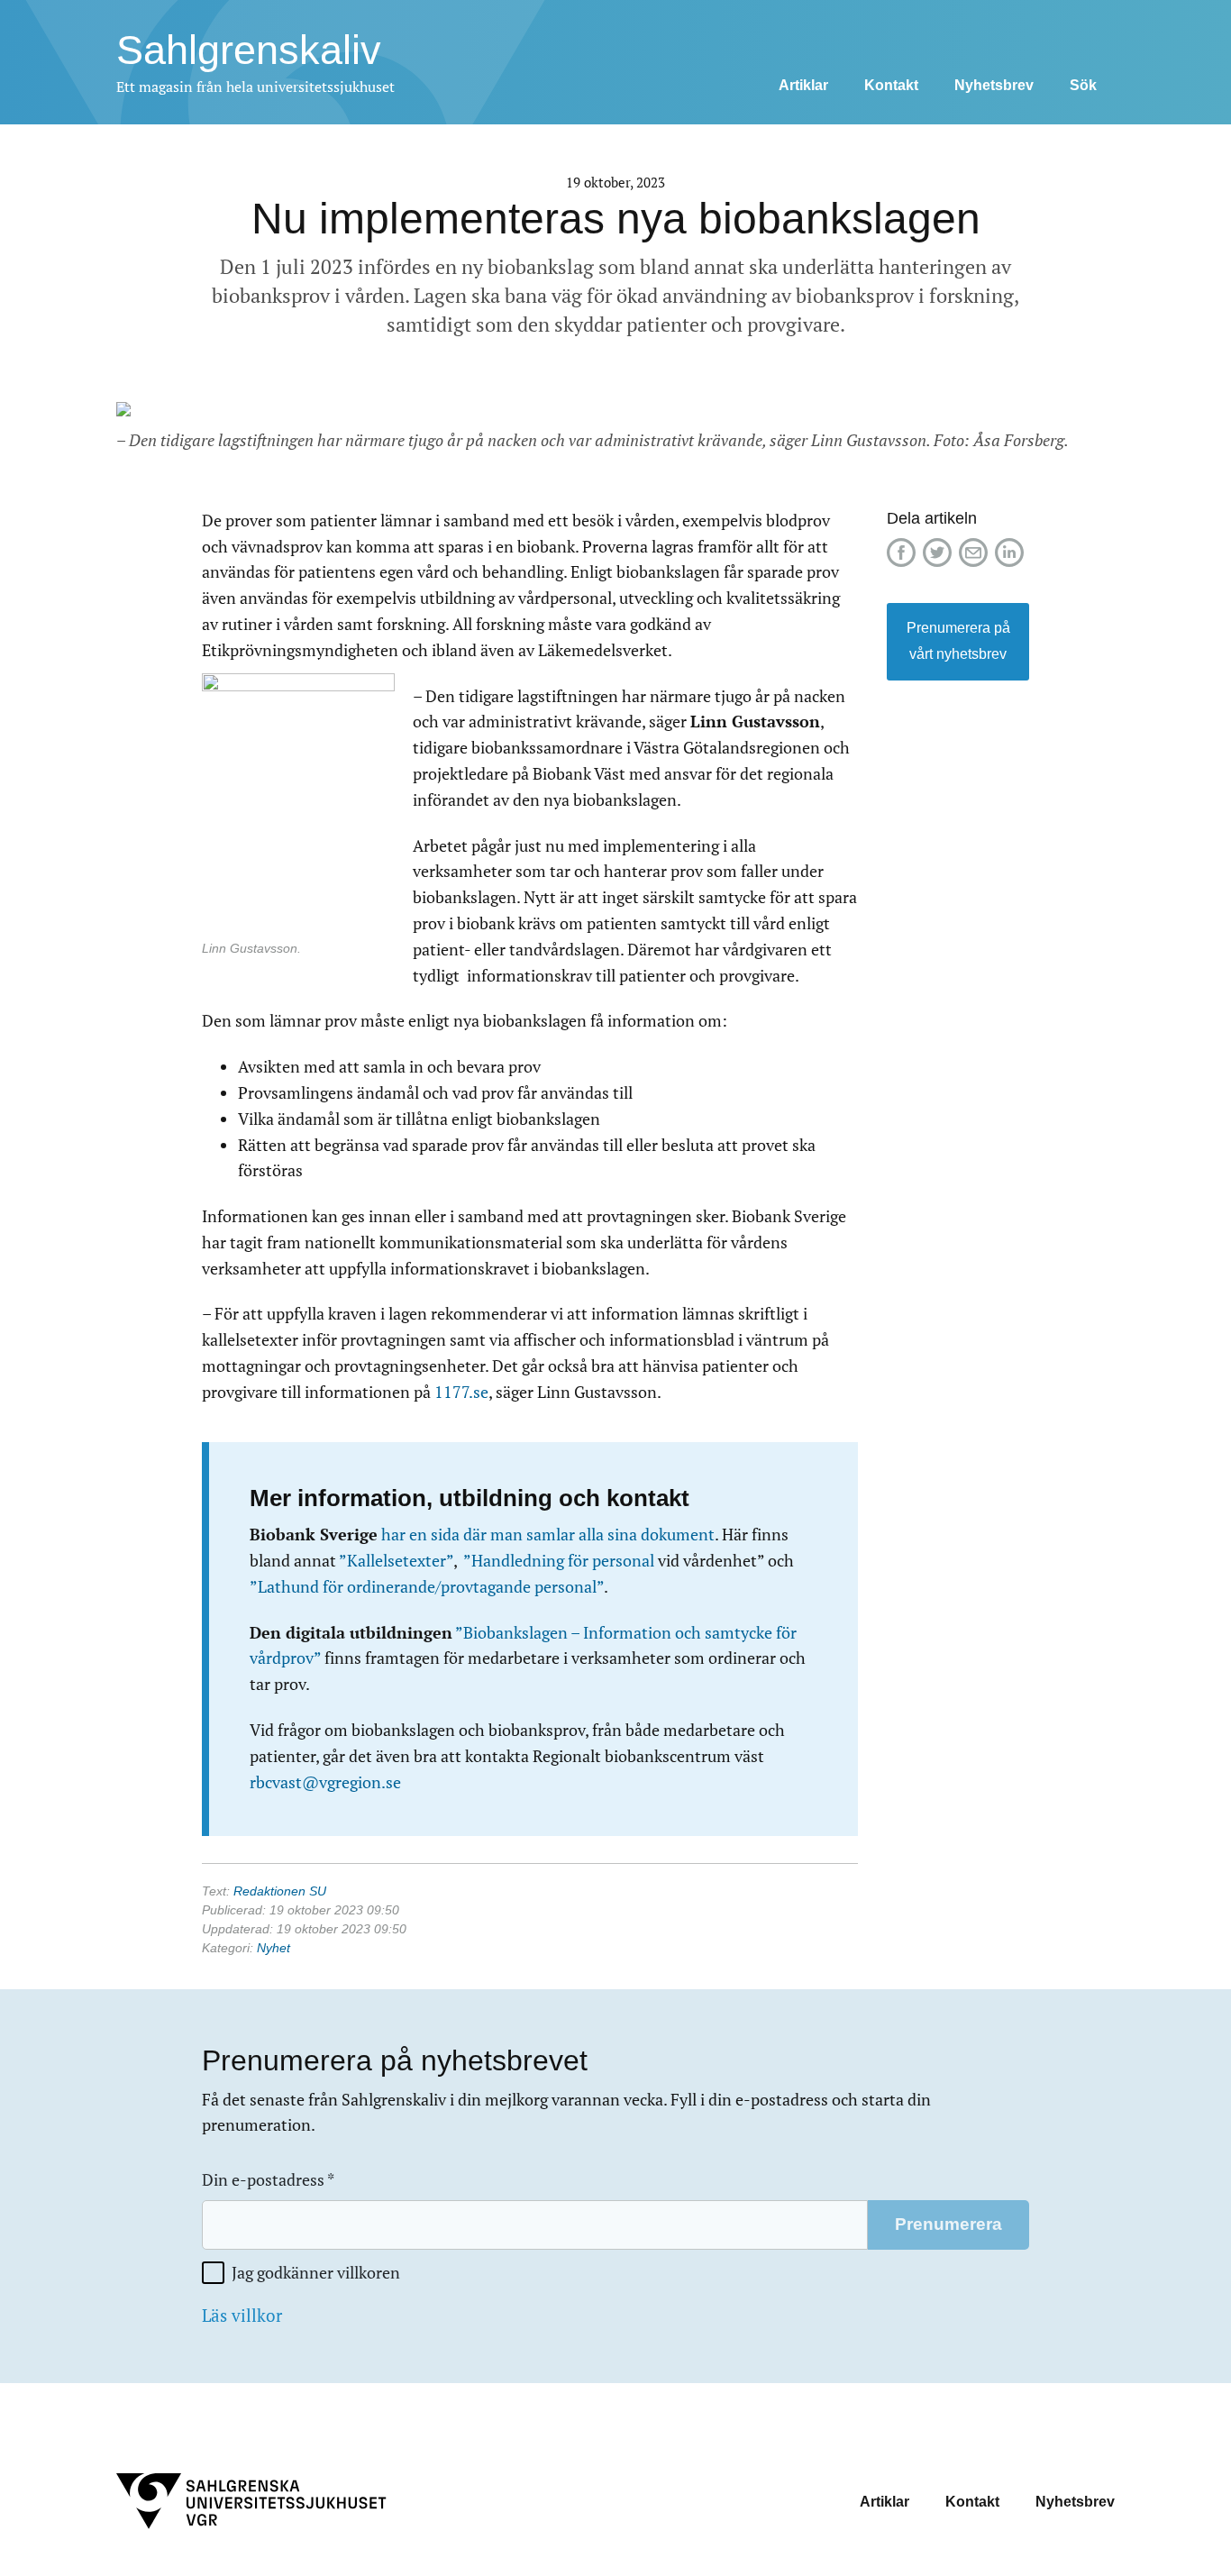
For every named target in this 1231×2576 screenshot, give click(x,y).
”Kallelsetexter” (396, 1561)
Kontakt (891, 85)
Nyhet (274, 1948)
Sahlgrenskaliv (249, 50)
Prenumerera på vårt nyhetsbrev (958, 641)
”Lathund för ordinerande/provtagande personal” (427, 1587)
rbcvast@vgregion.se (325, 1782)
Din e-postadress (268, 2180)
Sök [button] (1083, 85)
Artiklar (803, 85)
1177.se (461, 1392)
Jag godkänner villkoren (316, 2273)
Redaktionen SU (280, 1891)
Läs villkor (242, 2316)
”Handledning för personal (559, 1561)
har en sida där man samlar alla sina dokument (548, 1535)
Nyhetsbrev (994, 85)
